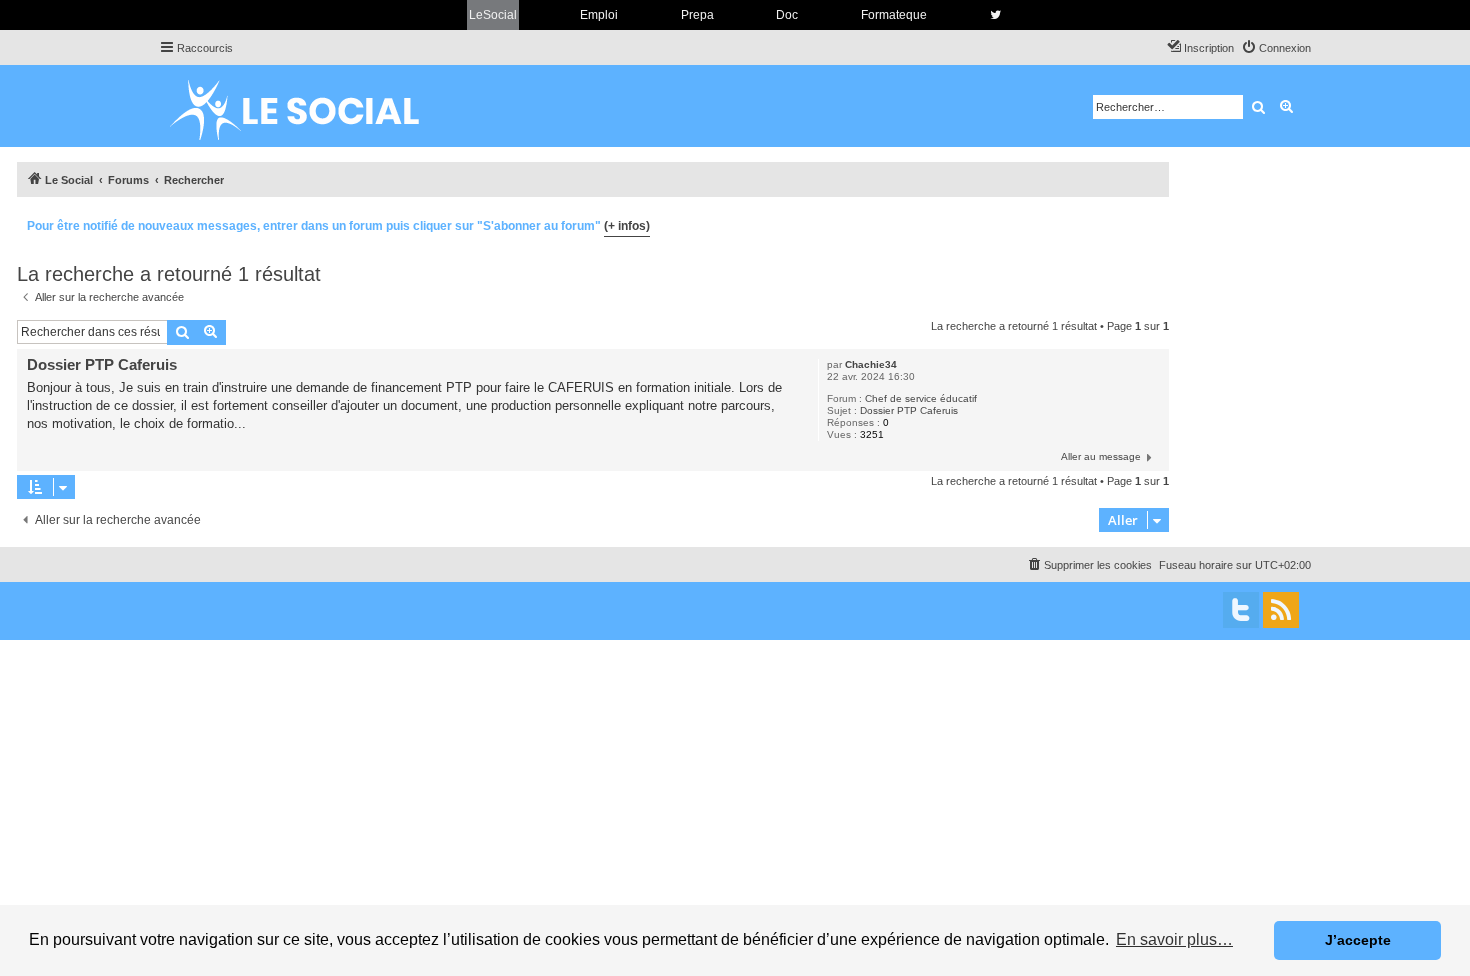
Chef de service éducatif (921, 398)
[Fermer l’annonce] (1153, 223)
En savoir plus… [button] (1174, 939)
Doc (787, 15)
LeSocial (493, 15)
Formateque (894, 15)
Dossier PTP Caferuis (909, 410)
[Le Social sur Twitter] (995, 15)
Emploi (599, 15)
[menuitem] (1276, 48)
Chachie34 (871, 364)
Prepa (697, 15)
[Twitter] (1241, 610)
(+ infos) (627, 226)
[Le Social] (310, 106)
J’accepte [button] (1358, 940)
